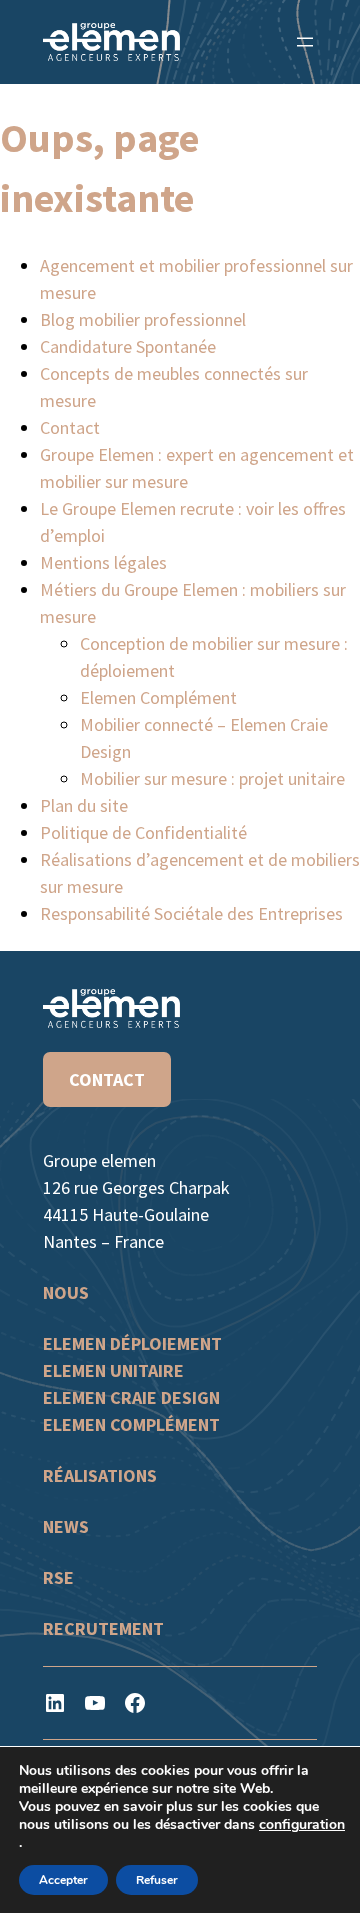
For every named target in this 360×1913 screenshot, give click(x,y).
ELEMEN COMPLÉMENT (131, 1424)
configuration (302, 1825)
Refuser (157, 1880)
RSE (58, 1577)
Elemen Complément (158, 697)
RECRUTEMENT (103, 1628)
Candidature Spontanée (128, 346)
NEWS (66, 1526)
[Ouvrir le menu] (305, 42)
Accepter (63, 1880)
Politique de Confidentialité (143, 832)
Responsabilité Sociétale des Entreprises (191, 913)
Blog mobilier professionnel (143, 319)
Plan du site (84, 805)
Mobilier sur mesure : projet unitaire (212, 778)
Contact (70, 427)
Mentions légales (103, 562)
